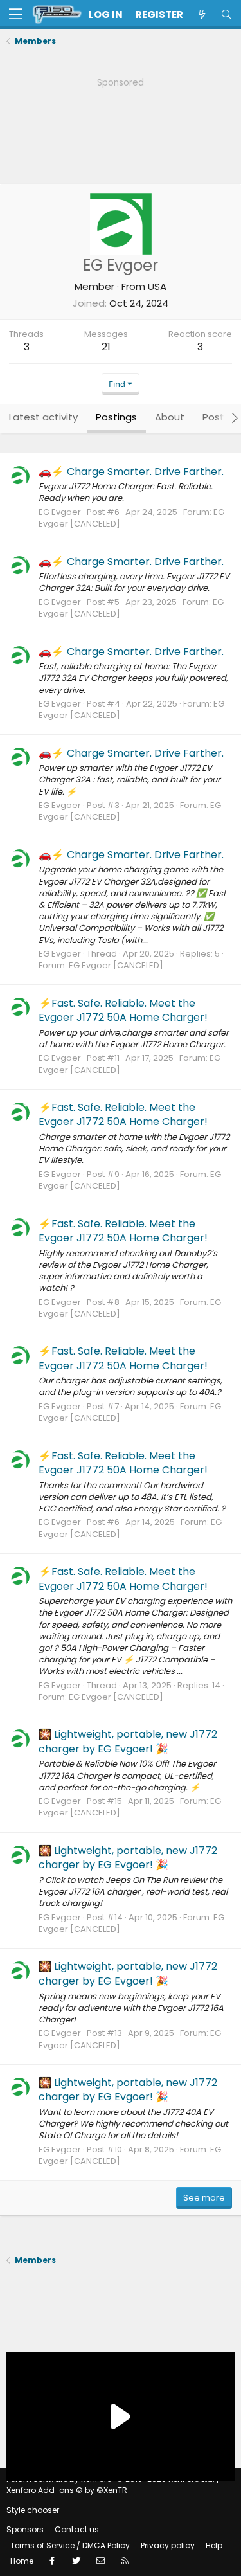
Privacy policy (168, 2545)
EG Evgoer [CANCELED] (116, 965)
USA (157, 286)
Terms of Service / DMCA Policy (70, 2545)
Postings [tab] (116, 417)
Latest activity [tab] (43, 417)
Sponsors (25, 2529)
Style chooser (33, 2510)
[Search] (226, 14)
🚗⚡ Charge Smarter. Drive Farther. (131, 472)
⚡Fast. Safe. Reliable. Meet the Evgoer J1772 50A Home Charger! (123, 1010)
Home (22, 2561)
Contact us (77, 2529)
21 (106, 347)
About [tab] (170, 417)
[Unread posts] (202, 14)
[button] (16, 15)
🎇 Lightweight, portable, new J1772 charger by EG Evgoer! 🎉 (128, 1741)
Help (214, 2545)
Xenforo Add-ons (67, 2490)
